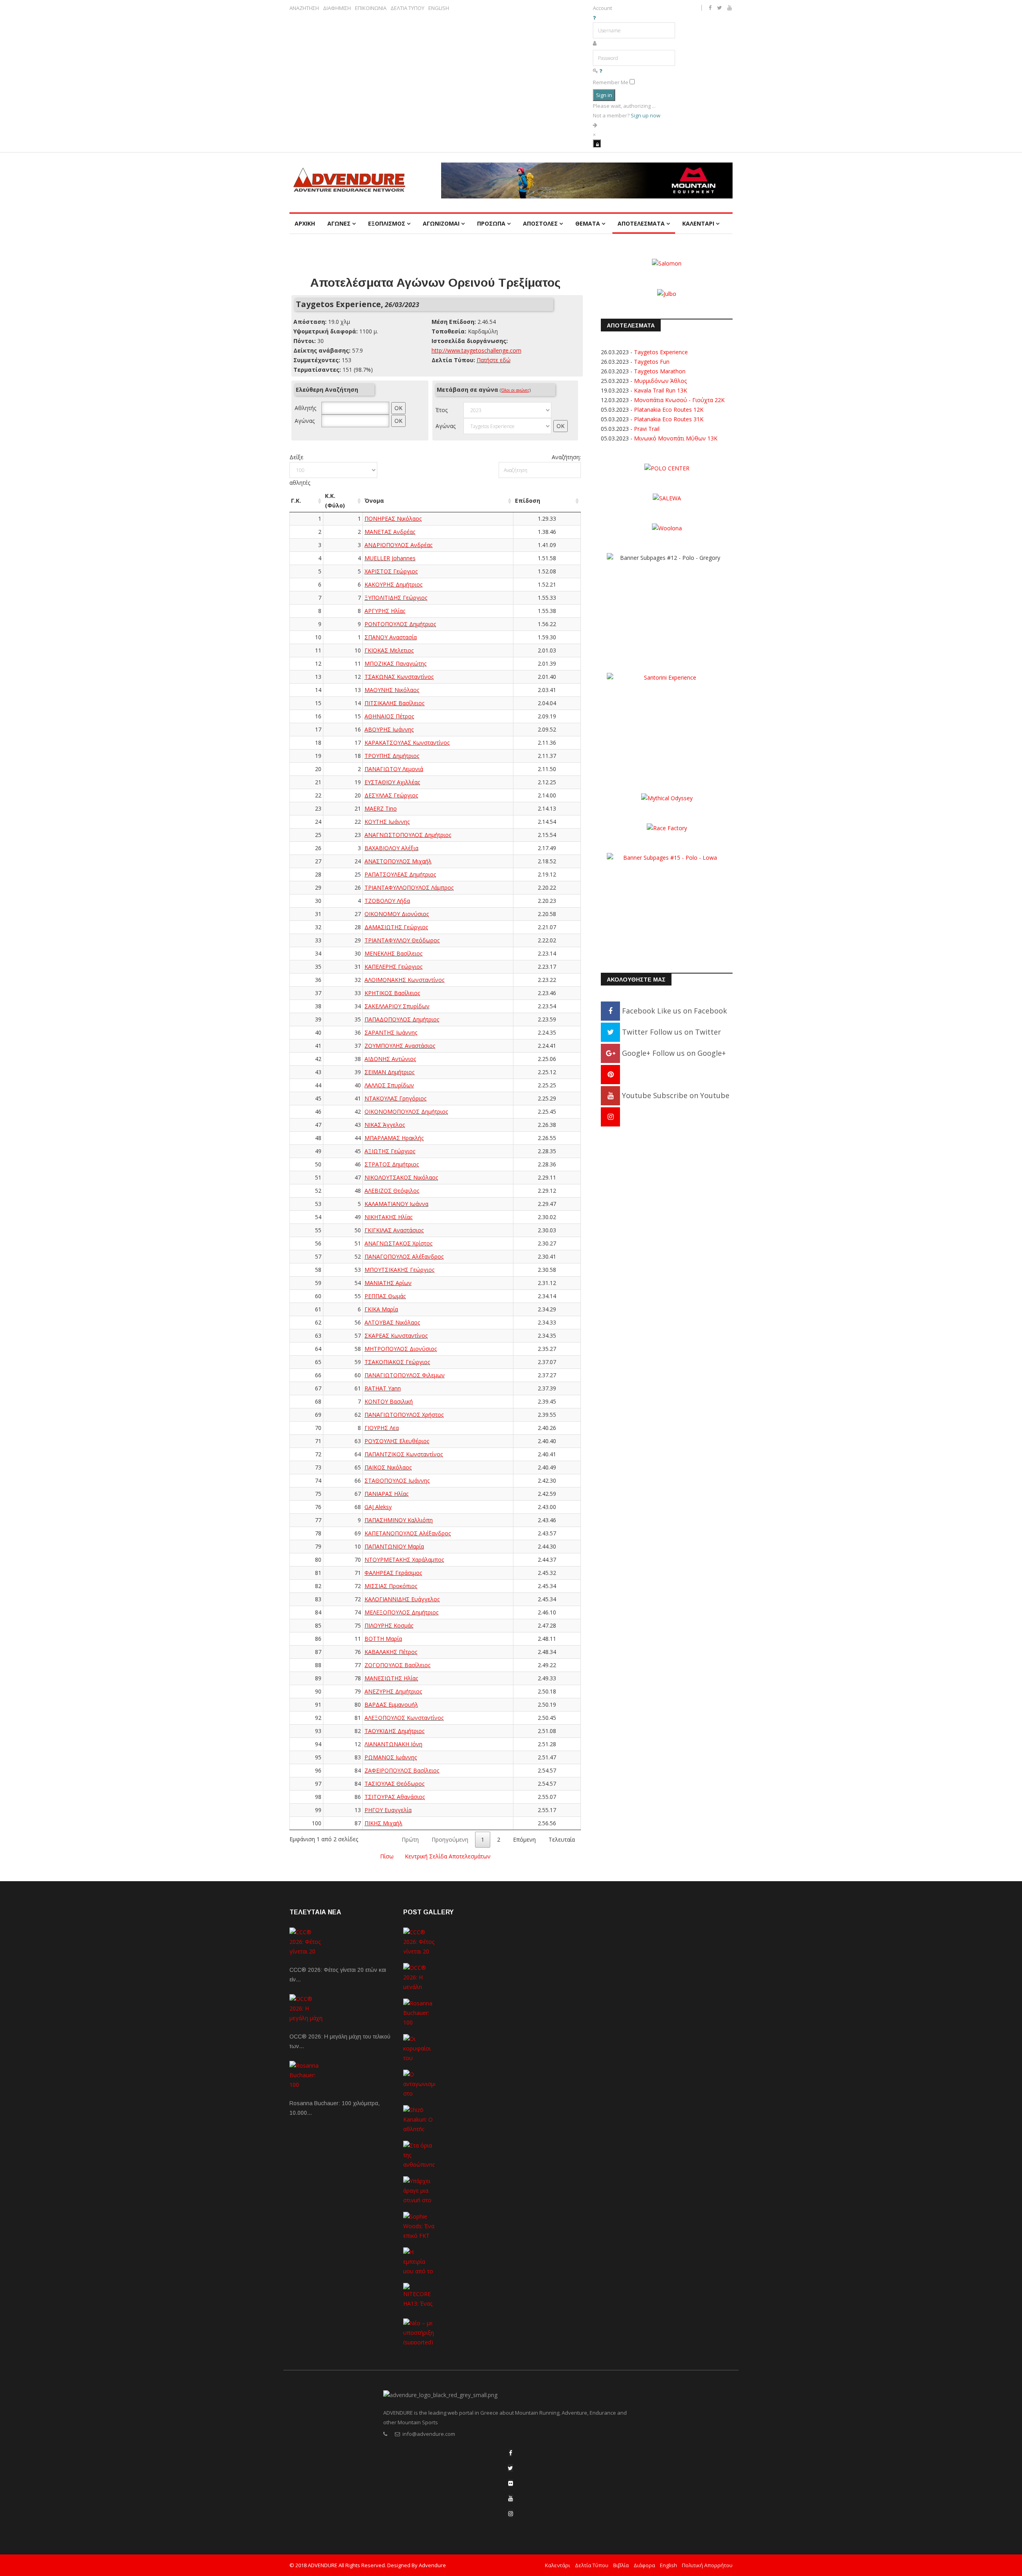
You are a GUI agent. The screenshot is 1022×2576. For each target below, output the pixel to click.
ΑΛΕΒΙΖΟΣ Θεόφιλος (392, 1191)
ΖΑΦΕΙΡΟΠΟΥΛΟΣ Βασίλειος (402, 1770)
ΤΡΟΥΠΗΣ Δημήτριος (392, 756)
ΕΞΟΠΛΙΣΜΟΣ (387, 223)
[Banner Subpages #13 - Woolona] (667, 528)
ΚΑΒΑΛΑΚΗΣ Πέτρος (391, 1652)
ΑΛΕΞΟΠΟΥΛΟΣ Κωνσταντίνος (404, 1718)
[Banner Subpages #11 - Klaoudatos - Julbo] (667, 293)
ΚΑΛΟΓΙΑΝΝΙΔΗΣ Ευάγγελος (402, 1599)
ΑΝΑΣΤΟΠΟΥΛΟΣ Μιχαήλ (398, 861)
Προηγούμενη (450, 1839)
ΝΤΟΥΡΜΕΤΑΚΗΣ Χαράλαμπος (404, 1560)
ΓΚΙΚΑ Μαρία (381, 1309)
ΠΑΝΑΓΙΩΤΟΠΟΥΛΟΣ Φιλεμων (405, 1375)
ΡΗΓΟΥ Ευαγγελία (388, 1810)
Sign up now (646, 115)
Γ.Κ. (296, 501)
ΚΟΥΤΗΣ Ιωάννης (387, 822)
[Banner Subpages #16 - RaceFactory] (667, 828)
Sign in (604, 95)
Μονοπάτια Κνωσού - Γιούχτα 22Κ (679, 400)
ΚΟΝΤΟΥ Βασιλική (389, 1401)
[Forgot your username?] (594, 18)
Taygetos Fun (652, 362)
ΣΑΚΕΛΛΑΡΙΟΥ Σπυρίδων (397, 1006)
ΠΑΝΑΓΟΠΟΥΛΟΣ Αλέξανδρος (404, 1256)
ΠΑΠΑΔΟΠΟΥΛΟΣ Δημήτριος (402, 1019)
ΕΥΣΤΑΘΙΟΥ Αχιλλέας (392, 782)
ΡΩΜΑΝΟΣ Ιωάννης (391, 1757)
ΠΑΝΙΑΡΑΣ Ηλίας (386, 1494)
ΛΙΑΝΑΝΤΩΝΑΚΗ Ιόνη (393, 1744)
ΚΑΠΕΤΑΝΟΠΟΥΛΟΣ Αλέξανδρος (408, 1533)
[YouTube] (511, 2498)
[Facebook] (511, 2453)
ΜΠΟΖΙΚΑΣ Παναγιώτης (395, 663)
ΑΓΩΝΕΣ (339, 223)
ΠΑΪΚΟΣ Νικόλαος (388, 1467)
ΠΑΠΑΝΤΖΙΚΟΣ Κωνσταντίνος (404, 1454)
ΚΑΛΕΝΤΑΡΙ (698, 223)
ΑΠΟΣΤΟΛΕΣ (540, 223)
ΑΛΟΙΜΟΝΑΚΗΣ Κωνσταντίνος (404, 980)
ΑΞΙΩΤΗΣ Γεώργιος (390, 1151)
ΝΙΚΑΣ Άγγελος (385, 1125)
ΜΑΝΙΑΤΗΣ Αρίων (388, 1283)
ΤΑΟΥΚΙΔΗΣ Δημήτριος (394, 1731)
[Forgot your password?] (601, 71)
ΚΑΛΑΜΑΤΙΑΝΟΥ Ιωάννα (396, 1204)
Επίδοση (528, 501)
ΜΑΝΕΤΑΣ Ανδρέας (390, 532)
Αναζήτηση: (566, 457)
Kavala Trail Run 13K (661, 390)
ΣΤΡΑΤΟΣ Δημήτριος (392, 1164)
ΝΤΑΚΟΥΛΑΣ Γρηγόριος (395, 1098)
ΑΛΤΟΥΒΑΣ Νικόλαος (392, 1322)
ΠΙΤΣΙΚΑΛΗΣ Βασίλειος (394, 703)
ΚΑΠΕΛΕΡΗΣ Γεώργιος (393, 967)
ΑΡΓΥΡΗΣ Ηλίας (385, 611)
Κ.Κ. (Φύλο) (335, 501)
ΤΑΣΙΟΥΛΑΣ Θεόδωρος (394, 1784)
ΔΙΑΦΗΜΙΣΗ (337, 8)
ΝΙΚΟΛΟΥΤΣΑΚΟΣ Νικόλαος (401, 1177)
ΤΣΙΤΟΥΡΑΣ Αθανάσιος (395, 1797)
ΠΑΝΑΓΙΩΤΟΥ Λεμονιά (394, 769)
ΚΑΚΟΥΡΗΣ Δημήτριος (393, 584)
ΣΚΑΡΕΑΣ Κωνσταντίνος (396, 1336)
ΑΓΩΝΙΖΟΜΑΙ (441, 223)
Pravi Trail (647, 429)
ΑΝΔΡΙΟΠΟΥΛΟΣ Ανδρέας (398, 545)
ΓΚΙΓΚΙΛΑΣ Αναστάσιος (394, 1230)
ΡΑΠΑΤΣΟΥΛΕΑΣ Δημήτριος (400, 874)
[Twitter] (510, 2468)
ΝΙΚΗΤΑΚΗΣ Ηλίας (388, 1217)
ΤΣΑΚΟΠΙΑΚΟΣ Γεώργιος (397, 1362)
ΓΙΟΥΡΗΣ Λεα (382, 1428)
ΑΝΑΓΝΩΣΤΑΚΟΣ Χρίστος (398, 1243)
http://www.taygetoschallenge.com (476, 350)
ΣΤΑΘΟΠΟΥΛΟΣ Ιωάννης (397, 1480)
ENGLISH (439, 8)
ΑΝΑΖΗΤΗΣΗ (304, 8)
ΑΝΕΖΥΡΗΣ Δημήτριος (393, 1691)
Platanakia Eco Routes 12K (669, 410)
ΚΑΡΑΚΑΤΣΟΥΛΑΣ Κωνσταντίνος (407, 743)
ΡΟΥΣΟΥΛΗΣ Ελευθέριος (397, 1441)
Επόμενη (524, 1839)
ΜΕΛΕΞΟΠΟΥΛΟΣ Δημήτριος (401, 1612)
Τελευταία (562, 1839)
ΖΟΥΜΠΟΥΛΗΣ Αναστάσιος (400, 1046)
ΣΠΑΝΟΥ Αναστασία (391, 637)
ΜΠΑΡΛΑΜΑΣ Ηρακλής (394, 1138)
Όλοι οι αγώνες (515, 390)
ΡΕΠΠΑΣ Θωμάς (385, 1296)
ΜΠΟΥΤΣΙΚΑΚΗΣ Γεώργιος (399, 1270)
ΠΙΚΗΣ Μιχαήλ (383, 1823)
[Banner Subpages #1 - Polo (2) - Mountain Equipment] (587, 180)
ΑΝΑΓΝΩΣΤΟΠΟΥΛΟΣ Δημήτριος (408, 835)
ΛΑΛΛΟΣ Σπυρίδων (389, 1085)
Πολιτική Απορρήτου (707, 2565)
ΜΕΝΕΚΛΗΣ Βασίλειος (393, 953)
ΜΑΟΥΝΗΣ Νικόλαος (392, 690)
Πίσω (387, 1856)
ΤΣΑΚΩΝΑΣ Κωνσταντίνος (399, 677)
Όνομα (374, 501)
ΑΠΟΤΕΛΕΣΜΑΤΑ (641, 223)
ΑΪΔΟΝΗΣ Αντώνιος (390, 1059)
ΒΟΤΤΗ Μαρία (383, 1639)
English (668, 2565)
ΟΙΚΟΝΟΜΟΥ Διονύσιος (397, 914)
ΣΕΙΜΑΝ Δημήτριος (389, 1072)
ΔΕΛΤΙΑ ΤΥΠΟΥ (407, 8)
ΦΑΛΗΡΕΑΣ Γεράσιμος (393, 1573)
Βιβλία (621, 2565)
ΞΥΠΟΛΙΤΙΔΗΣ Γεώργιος (396, 598)
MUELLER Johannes (390, 558)
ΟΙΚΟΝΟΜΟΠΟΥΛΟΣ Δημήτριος (406, 1112)
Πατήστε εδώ (494, 360)
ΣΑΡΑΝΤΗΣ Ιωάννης (391, 1032)
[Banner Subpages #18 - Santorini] (667, 722)
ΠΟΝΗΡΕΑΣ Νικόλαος (393, 519)
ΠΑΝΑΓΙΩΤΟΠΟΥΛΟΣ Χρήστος (404, 1415)
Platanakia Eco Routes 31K (669, 419)
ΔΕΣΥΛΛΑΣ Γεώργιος (391, 795)
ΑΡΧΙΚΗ (305, 223)
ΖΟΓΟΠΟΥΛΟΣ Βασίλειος (397, 1665)
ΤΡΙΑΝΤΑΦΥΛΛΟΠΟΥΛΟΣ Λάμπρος (409, 887)
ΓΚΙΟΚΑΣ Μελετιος (389, 650)
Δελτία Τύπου (592, 2565)
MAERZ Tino (381, 808)
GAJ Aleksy (378, 1507)
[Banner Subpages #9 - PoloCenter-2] (667, 468)
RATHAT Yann (383, 1388)
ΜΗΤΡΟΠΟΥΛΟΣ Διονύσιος (401, 1349)
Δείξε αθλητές (300, 470)
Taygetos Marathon (660, 371)
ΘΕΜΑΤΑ (588, 223)
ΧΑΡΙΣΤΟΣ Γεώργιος (391, 571)
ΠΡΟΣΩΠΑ (491, 223)
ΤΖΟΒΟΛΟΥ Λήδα (387, 901)
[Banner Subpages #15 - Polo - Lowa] (667, 902)
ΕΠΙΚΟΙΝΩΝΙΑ (371, 8)
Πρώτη (410, 1839)
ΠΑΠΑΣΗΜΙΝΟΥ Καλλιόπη (399, 1520)
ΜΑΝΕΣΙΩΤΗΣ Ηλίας (391, 1678)
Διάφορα (644, 2565)
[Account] (597, 143)
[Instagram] (610, 1116)
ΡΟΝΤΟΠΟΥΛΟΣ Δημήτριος (400, 624)
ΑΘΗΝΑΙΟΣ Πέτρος (389, 716)
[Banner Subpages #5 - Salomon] (667, 263)
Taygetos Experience (661, 352)
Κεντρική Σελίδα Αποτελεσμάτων (448, 1856)
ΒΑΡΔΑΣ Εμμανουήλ (391, 1704)
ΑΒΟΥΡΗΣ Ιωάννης (389, 729)
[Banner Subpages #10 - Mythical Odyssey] (667, 797)
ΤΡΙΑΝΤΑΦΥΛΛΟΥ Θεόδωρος (402, 940)
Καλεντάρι (558, 2565)
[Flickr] (511, 2483)
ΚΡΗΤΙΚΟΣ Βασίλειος (392, 993)
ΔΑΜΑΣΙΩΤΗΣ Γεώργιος (396, 927)
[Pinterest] (610, 1074)
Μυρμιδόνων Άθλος (660, 381)
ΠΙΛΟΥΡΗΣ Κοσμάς (389, 1625)
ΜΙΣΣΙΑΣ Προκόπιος (391, 1586)
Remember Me (611, 82)
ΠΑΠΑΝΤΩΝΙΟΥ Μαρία (394, 1546)
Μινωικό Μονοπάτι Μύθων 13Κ (676, 438)
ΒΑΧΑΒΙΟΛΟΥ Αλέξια (391, 848)
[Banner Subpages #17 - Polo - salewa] (667, 498)
